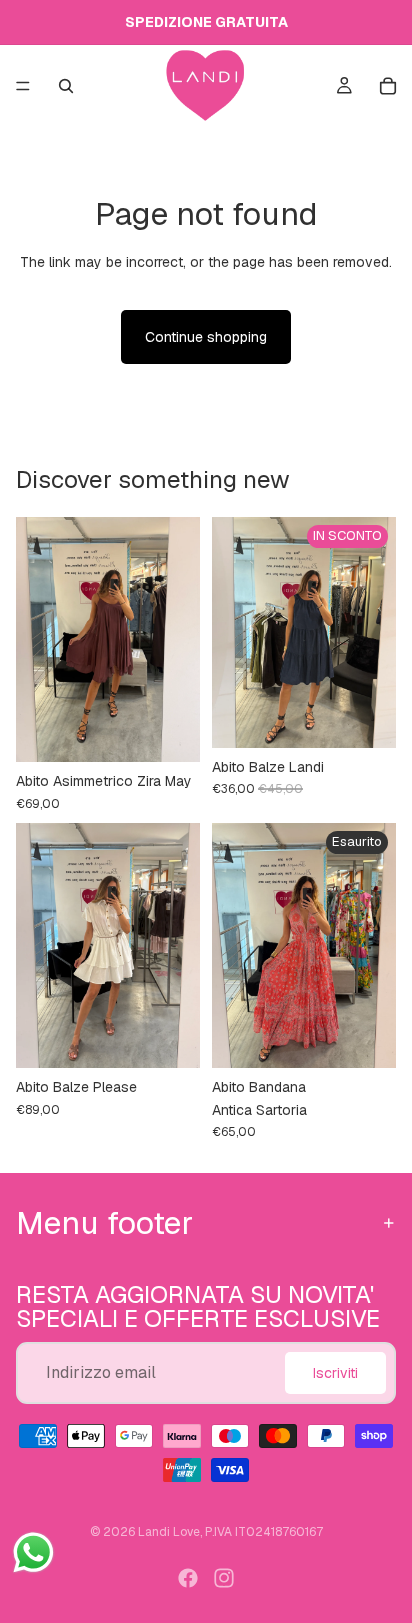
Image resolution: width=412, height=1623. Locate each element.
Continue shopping (206, 337)
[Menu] (23, 86)
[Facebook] (188, 1578)
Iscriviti (335, 1373)
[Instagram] (224, 1578)
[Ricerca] (66, 86)
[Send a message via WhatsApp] (33, 1552)
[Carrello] (388, 86)
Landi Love (169, 1532)
